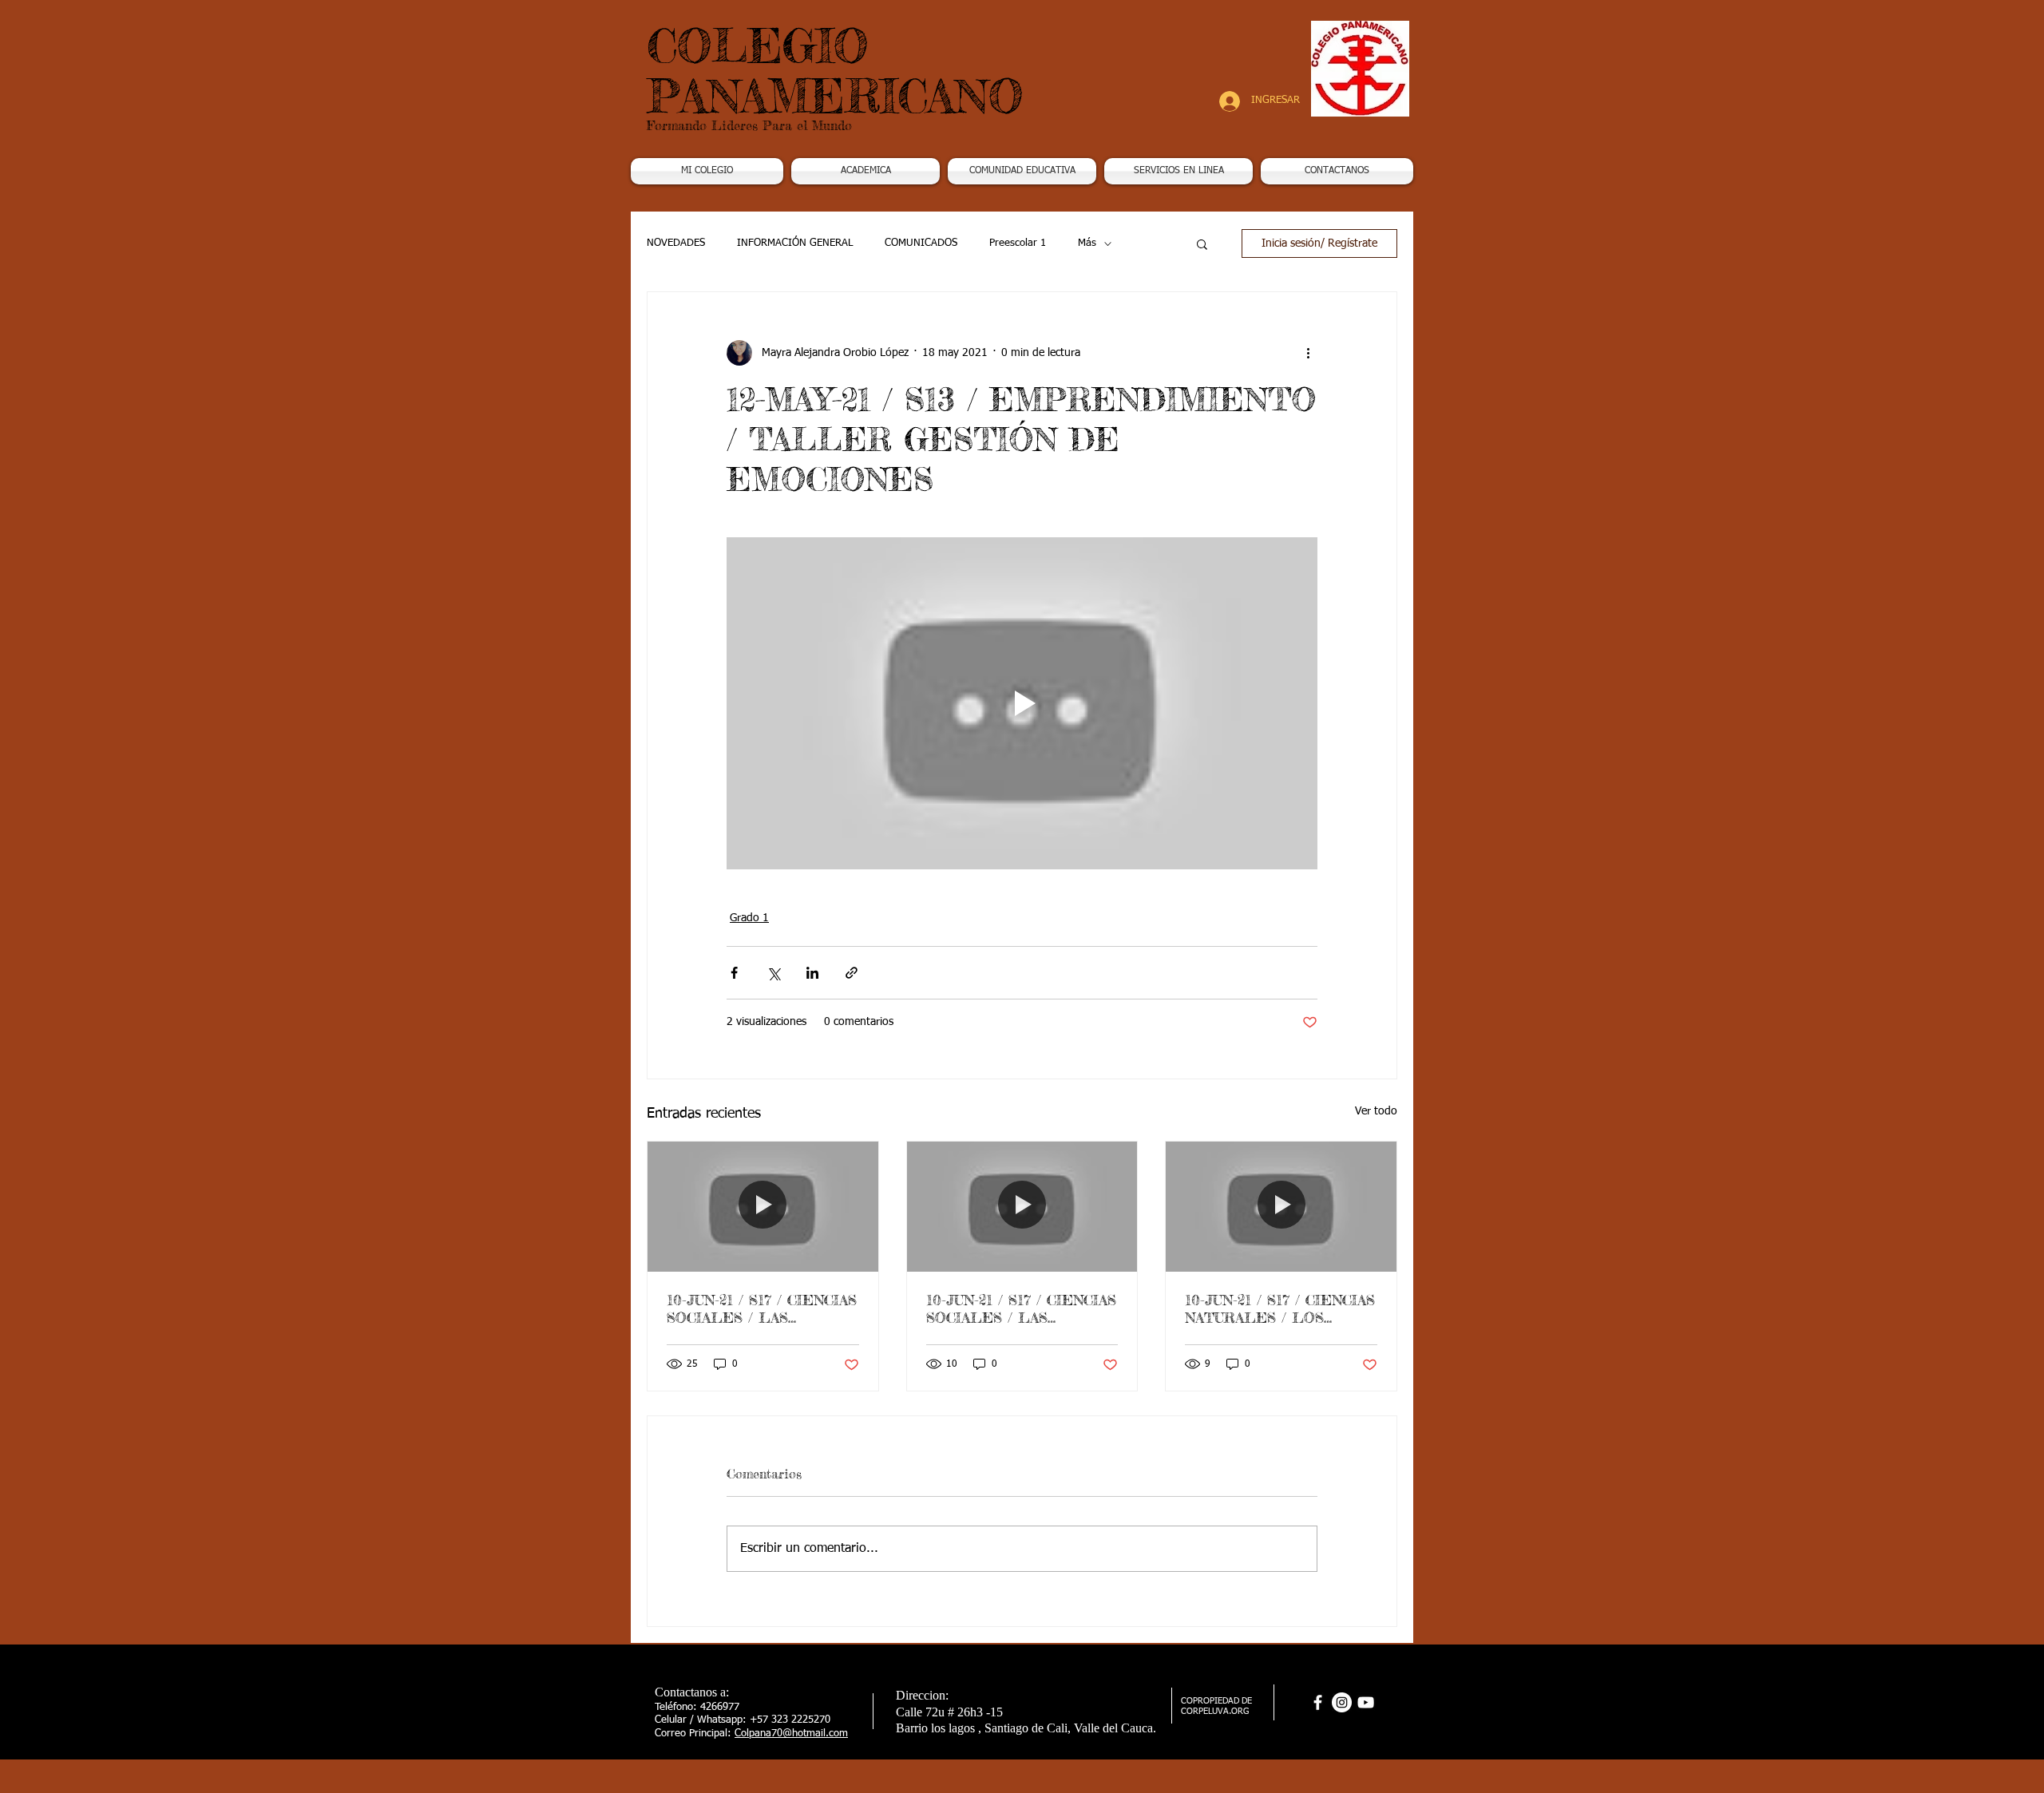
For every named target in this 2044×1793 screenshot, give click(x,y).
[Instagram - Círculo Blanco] (1342, 1702)
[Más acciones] (1308, 353)
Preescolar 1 (1018, 243)
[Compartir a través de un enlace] (852, 973)
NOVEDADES (676, 243)
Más (1087, 243)
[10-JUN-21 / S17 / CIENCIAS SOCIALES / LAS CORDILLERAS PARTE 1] (763, 1206)
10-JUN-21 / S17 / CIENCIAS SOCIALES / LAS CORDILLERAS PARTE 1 (762, 1308)
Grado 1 (749, 918)
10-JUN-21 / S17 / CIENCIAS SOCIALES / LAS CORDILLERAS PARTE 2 (1021, 1308)
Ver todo (1376, 1111)
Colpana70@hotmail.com (791, 1734)
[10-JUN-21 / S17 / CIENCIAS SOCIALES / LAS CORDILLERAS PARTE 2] (1022, 1206)
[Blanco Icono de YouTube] (1366, 1702)
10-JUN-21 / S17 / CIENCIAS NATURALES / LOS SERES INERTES (1280, 1308)
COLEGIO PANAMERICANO (835, 71)
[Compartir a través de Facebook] (734, 973)
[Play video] (1022, 703)
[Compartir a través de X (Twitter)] (773, 973)
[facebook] (1318, 1702)
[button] (866, 171)
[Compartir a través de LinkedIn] (812, 973)
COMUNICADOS (921, 243)
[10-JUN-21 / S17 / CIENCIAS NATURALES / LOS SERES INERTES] (1281, 1206)
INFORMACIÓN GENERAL (795, 243)
